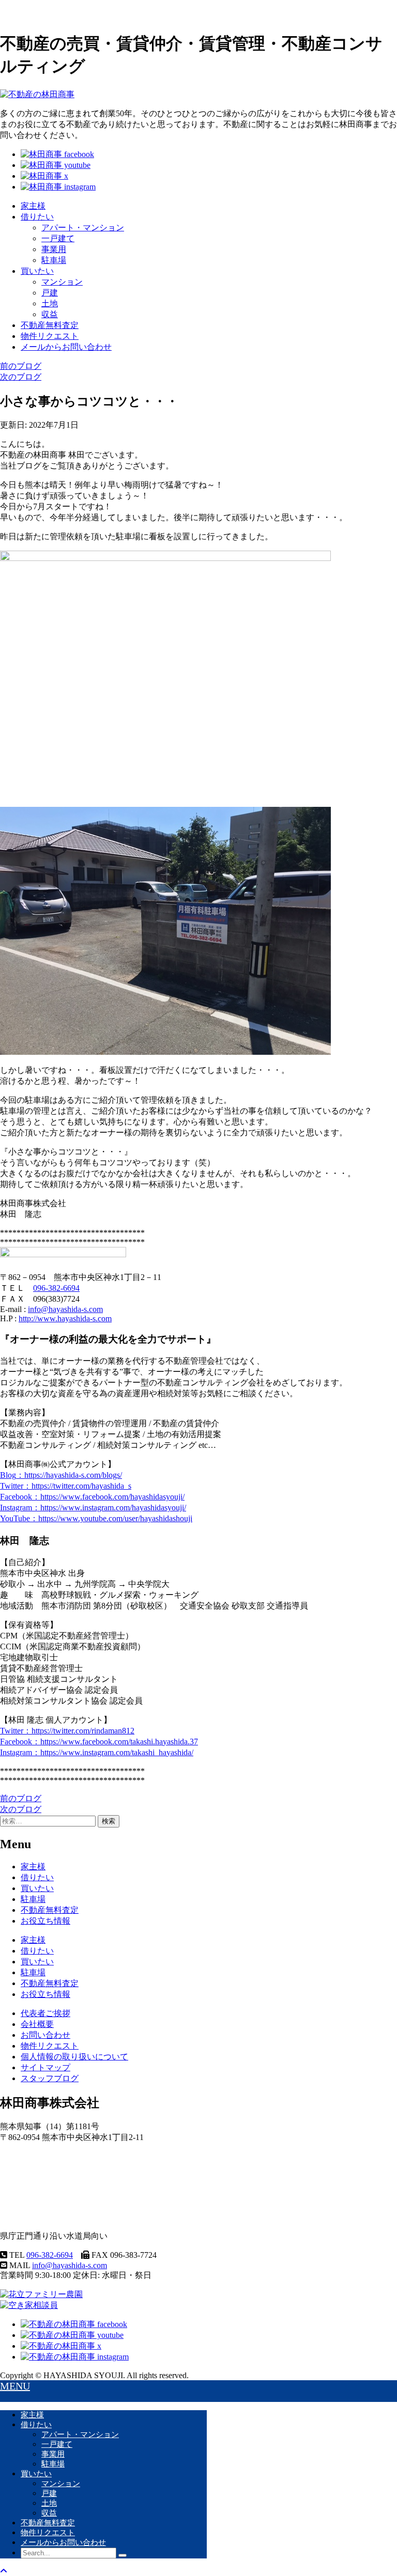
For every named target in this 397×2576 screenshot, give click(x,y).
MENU (15, 2386)
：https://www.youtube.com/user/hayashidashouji (96, 1518)
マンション (62, 282)
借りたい (37, 217)
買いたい (37, 271)
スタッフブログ (50, 2078)
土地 (50, 303)
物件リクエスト (50, 336)
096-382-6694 (56, 1288)
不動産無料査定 (50, 325)
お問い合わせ (45, 2035)
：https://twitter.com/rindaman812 (67, 1731)
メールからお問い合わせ (66, 347)
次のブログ (21, 377)
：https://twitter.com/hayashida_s (66, 1486)
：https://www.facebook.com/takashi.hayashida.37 (99, 1742)
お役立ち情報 (45, 1921)
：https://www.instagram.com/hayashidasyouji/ (93, 1508)
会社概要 (37, 2024)
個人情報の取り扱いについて (74, 2057)
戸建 (50, 293)
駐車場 (54, 260)
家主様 (33, 206)
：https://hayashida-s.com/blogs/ (61, 1475)
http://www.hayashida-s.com (65, 1318)
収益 (50, 314)
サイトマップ (45, 2067)
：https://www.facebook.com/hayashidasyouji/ (92, 1497)
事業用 (54, 249)
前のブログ (21, 366)
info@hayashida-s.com (65, 1309)
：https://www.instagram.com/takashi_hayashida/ (97, 1752)
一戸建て (58, 238)
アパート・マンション (83, 228)
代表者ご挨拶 (45, 2013)
